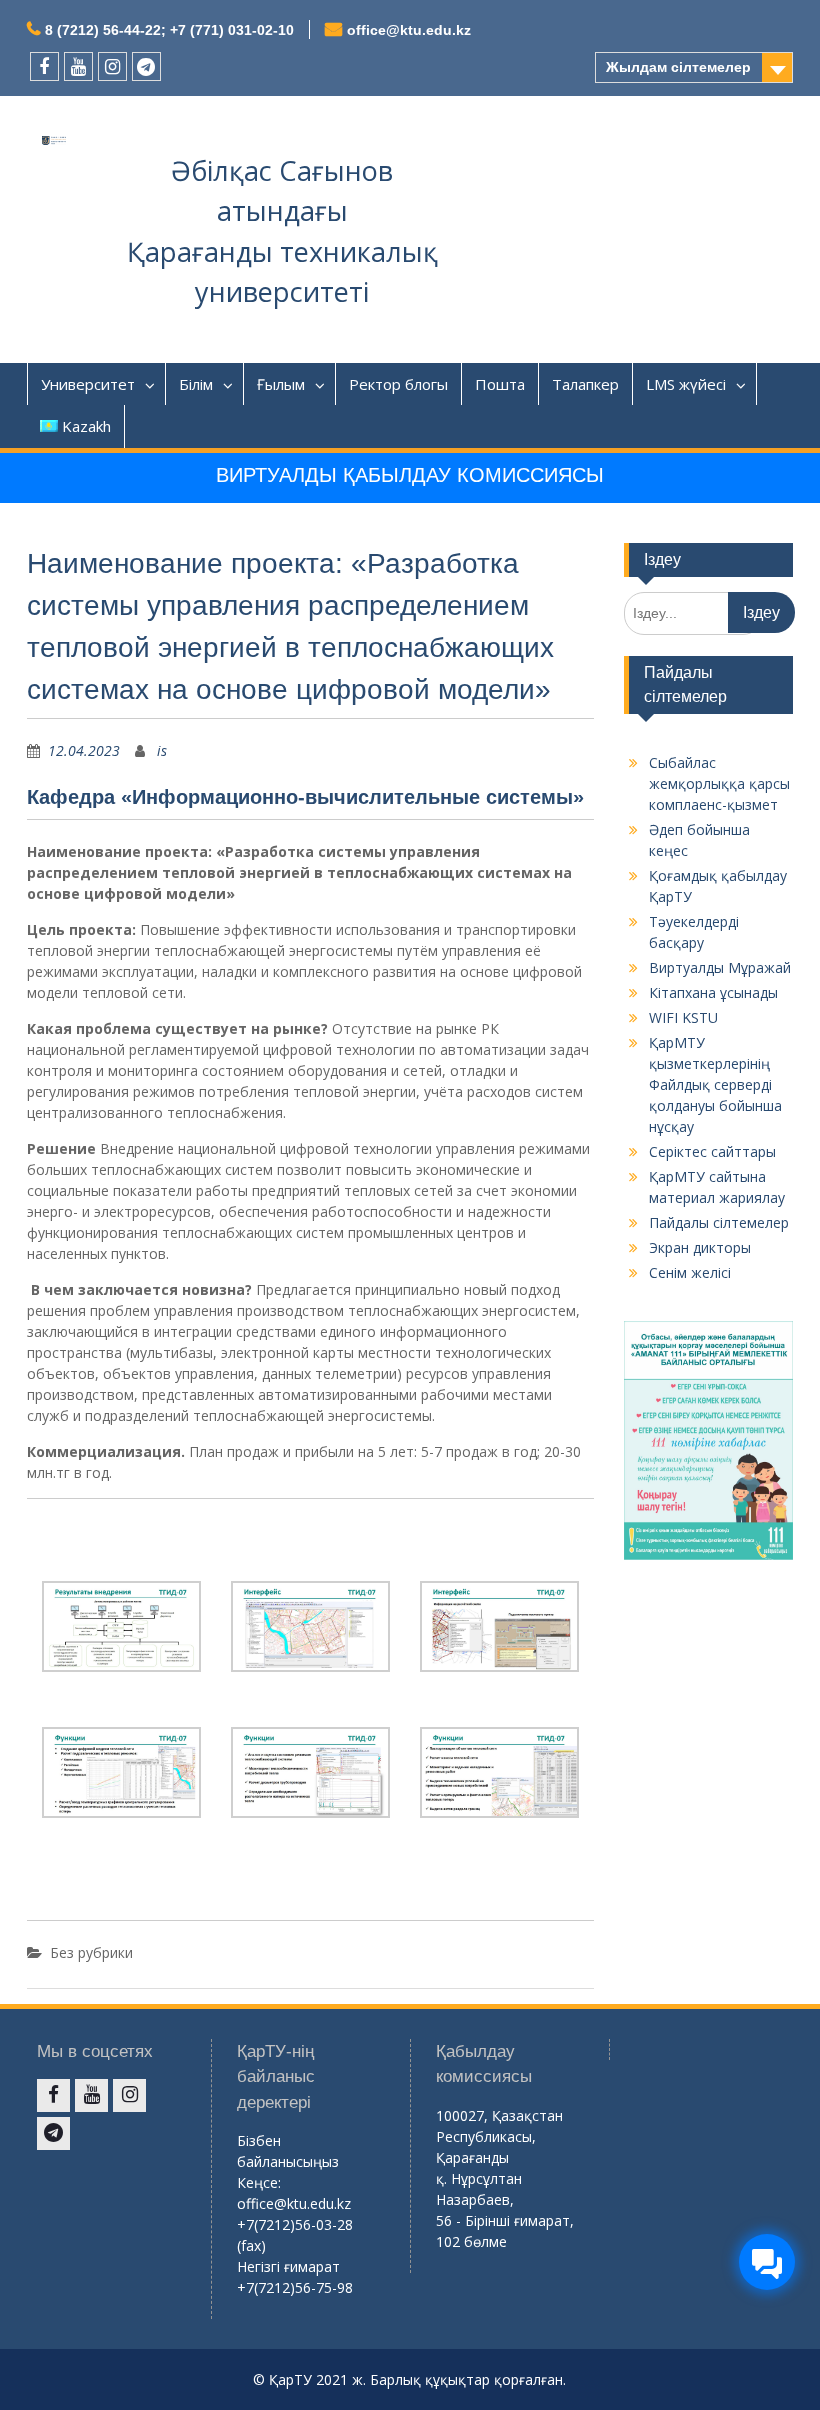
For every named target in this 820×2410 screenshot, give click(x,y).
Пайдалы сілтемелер (719, 1222)
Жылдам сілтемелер (678, 67)
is (162, 750)
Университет (88, 384)
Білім (196, 384)
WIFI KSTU (683, 1017)
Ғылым (281, 384)
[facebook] (44, 66)
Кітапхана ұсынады (713, 992)
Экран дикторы (700, 1247)
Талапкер (585, 384)
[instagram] (112, 66)
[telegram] (146, 66)
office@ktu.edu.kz (409, 30)
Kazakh (86, 426)
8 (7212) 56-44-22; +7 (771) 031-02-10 (169, 30)
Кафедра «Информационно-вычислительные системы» (305, 797)
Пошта (500, 384)
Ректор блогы (398, 384)
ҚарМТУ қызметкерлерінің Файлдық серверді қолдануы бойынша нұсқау (715, 1084)
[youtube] (78, 66)
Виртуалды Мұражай (720, 967)
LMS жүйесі (686, 384)
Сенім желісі (690, 1272)
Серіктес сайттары (712, 1151)
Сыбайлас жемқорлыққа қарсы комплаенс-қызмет (719, 783)
